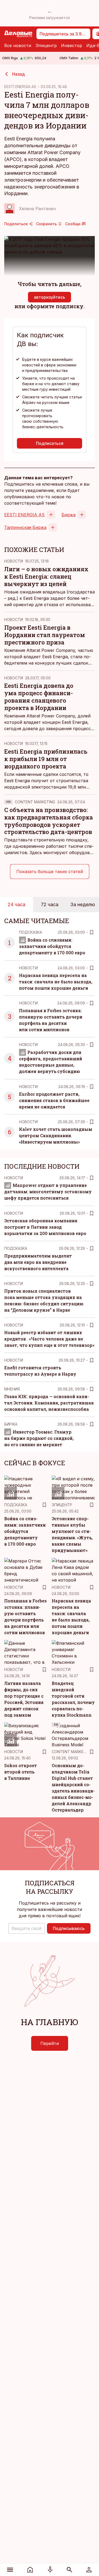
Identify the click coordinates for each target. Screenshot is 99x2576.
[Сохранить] (92, 932)
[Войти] (89, 2570)
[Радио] (50, 2570)
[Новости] (30, 2570)
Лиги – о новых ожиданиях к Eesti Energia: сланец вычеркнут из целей (46, 576)
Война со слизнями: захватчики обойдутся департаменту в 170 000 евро (52, 946)
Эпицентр (46, 45)
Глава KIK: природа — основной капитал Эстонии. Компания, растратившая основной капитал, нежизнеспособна (49, 1403)
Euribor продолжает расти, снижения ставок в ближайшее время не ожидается (54, 1100)
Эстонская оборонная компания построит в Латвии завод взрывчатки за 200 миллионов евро (45, 1227)
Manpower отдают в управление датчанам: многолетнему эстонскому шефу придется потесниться (48, 1192)
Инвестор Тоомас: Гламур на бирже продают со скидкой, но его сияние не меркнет (39, 1438)
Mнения (12, 1389)
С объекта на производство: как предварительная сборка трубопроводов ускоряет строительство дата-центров (49, 821)
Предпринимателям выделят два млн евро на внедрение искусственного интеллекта (38, 1262)
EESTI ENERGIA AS (20, 87)
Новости (14, 561)
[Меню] (10, 2570)
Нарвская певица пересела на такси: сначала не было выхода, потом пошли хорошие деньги (56, 982)
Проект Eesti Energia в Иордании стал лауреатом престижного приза (45, 635)
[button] (27, 1928)
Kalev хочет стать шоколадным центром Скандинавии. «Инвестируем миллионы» (56, 1135)
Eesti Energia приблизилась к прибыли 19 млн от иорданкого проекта (46, 759)
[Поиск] (69, 2570)
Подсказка (30, 932)
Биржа (69, 515)
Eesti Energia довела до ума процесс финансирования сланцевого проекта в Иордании (39, 697)
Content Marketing (35, 802)
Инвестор (72, 45)
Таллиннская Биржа (25, 527)
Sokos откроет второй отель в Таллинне (21, 1772)
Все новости (18, 45)
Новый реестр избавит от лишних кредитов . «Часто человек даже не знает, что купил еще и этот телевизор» (49, 1339)
